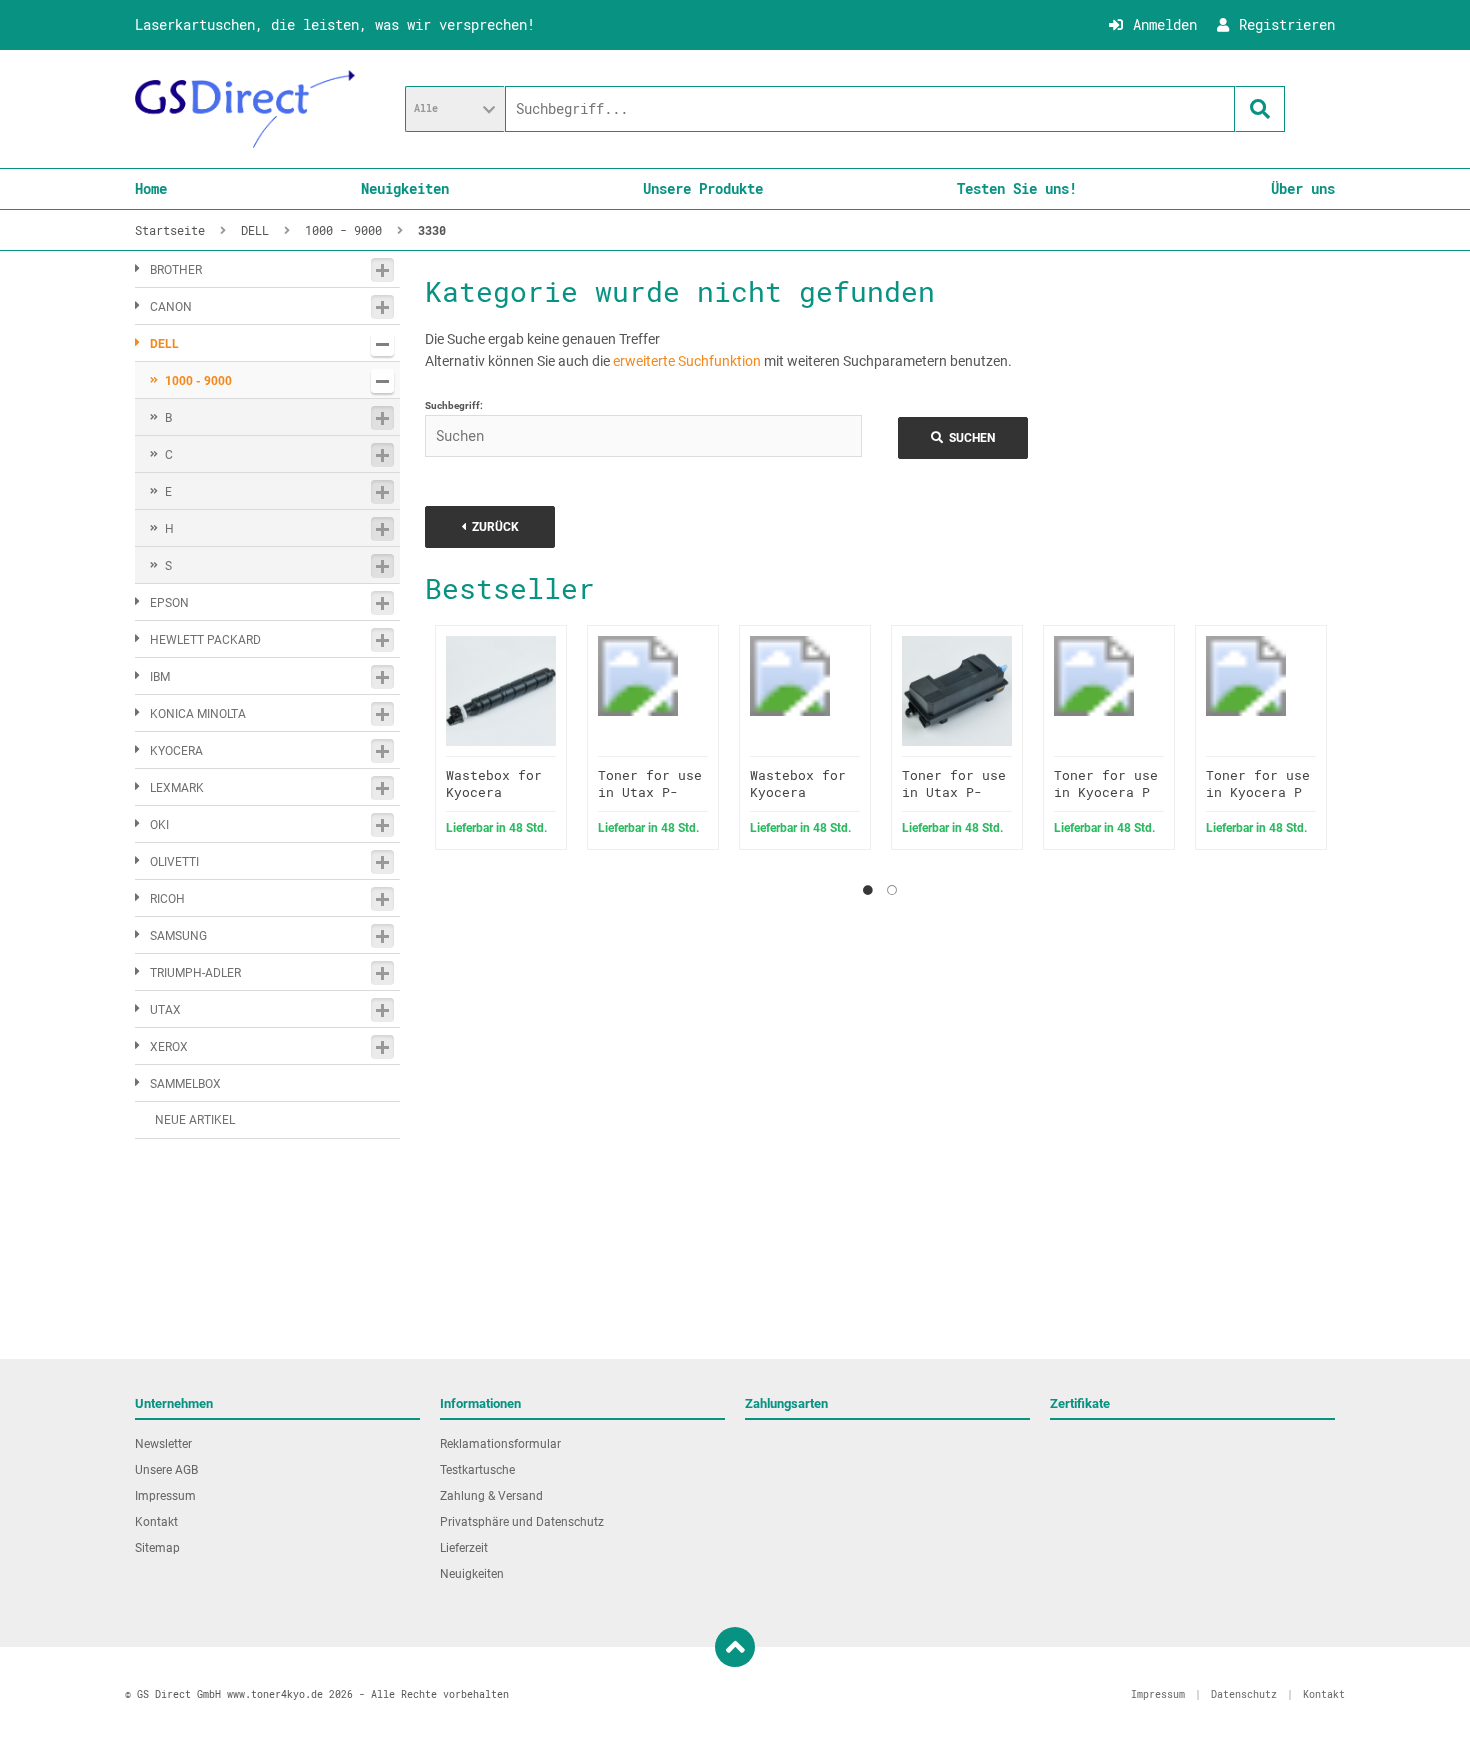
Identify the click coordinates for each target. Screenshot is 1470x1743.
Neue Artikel (195, 1120)
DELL (164, 344)
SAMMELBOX (185, 1084)
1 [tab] (868, 890)
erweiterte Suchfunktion (687, 361)
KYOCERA (176, 751)
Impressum (165, 1496)
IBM (160, 677)
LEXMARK (177, 788)
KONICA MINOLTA (198, 714)
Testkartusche (477, 1470)
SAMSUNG (178, 936)
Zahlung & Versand (491, 1496)
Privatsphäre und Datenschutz (522, 1522)
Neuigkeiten (405, 188)
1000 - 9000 (198, 381)
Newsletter (163, 1444)
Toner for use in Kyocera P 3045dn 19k (1106, 792)
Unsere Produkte (703, 188)
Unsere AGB (166, 1470)
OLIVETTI (174, 862)
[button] (455, 109)
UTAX (165, 1010)
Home (151, 188)
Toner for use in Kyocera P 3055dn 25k (1258, 792)
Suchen (963, 437)
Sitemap (157, 1548)
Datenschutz (1244, 1694)
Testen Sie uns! (1017, 188)
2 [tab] (892, 890)
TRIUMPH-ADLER (195, 973)
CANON (171, 307)
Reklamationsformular (500, 1444)
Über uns (1303, 188)
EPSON (169, 603)
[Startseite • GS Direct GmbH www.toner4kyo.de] (245, 109)
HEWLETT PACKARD (205, 640)
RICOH (167, 899)
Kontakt (156, 1522)
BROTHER (176, 270)
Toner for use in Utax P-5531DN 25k (954, 792)
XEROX (169, 1047)
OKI (159, 825)
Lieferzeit (464, 1548)
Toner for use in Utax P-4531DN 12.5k (650, 792)
